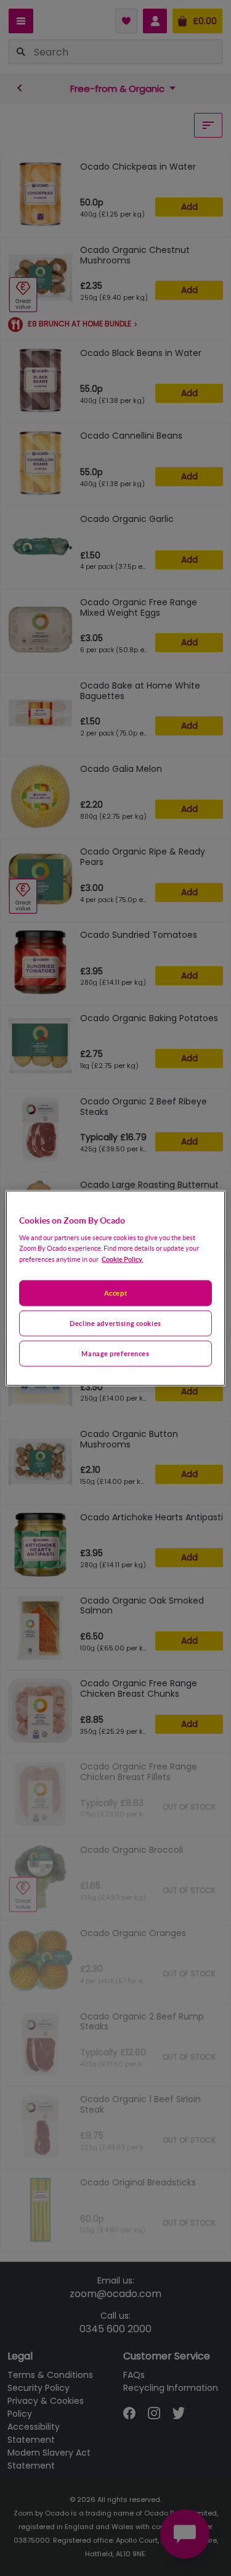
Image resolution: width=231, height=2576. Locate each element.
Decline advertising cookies (115, 1323)
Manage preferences (115, 1353)
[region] (115, 1288)
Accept (115, 1293)
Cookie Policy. (122, 1259)
